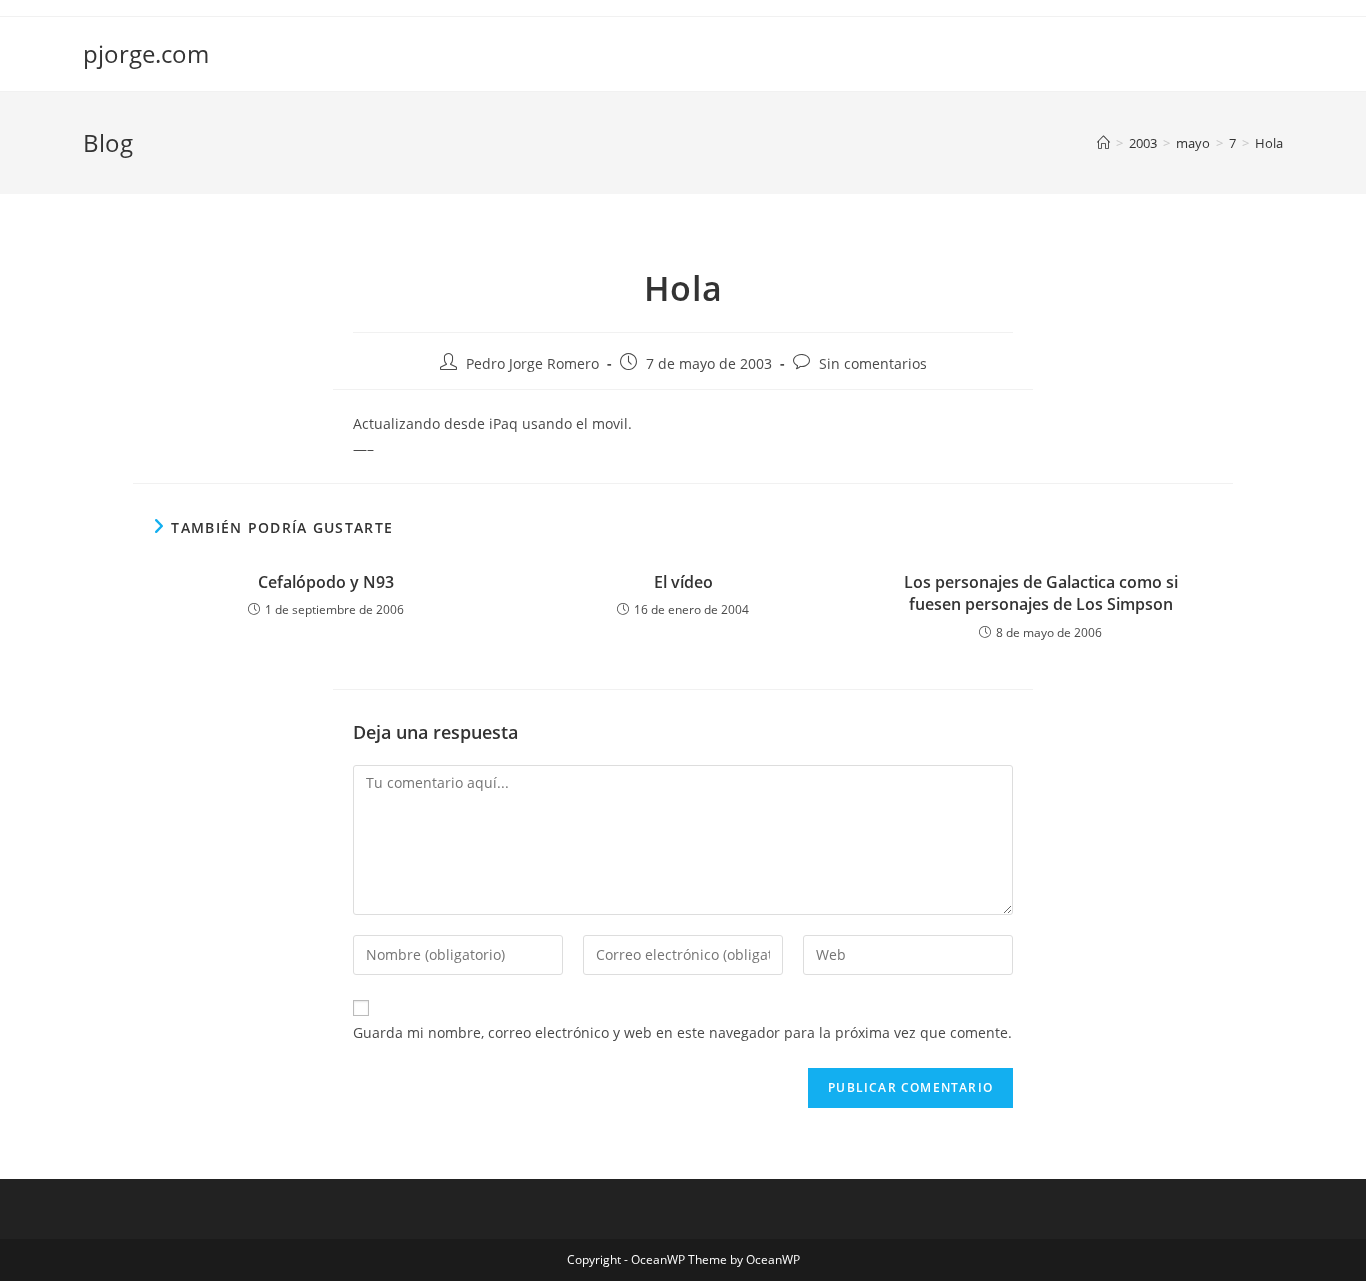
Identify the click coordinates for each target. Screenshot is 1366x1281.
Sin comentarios (873, 363)
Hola (1269, 143)
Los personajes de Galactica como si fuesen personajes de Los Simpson (1041, 593)
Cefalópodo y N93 (326, 582)
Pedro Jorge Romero (532, 363)
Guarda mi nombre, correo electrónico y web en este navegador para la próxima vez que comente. (682, 1032)
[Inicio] (1103, 143)
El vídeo (683, 582)
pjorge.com (146, 53)
